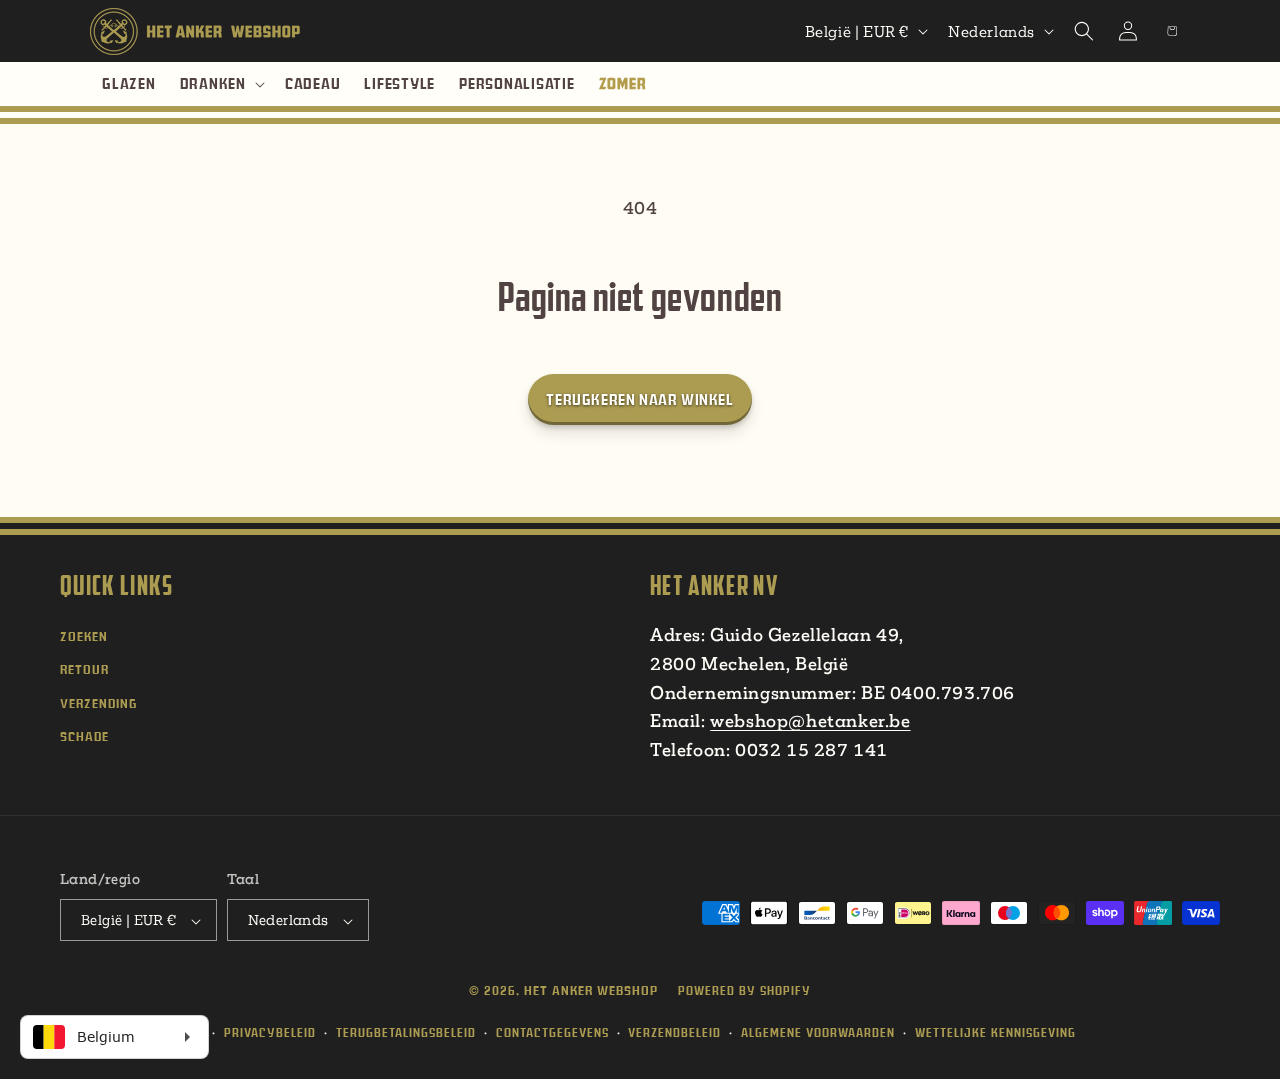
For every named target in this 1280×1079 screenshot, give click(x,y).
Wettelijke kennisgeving (995, 1032)
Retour (84, 669)
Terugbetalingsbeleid (406, 1032)
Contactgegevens (552, 1032)
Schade (84, 736)
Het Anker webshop (591, 991)
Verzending (98, 703)
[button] (220, 84)
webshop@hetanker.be (810, 721)
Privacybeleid (270, 1032)
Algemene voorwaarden (818, 1032)
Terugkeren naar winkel (639, 399)
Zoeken (84, 636)
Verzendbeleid (674, 1032)
